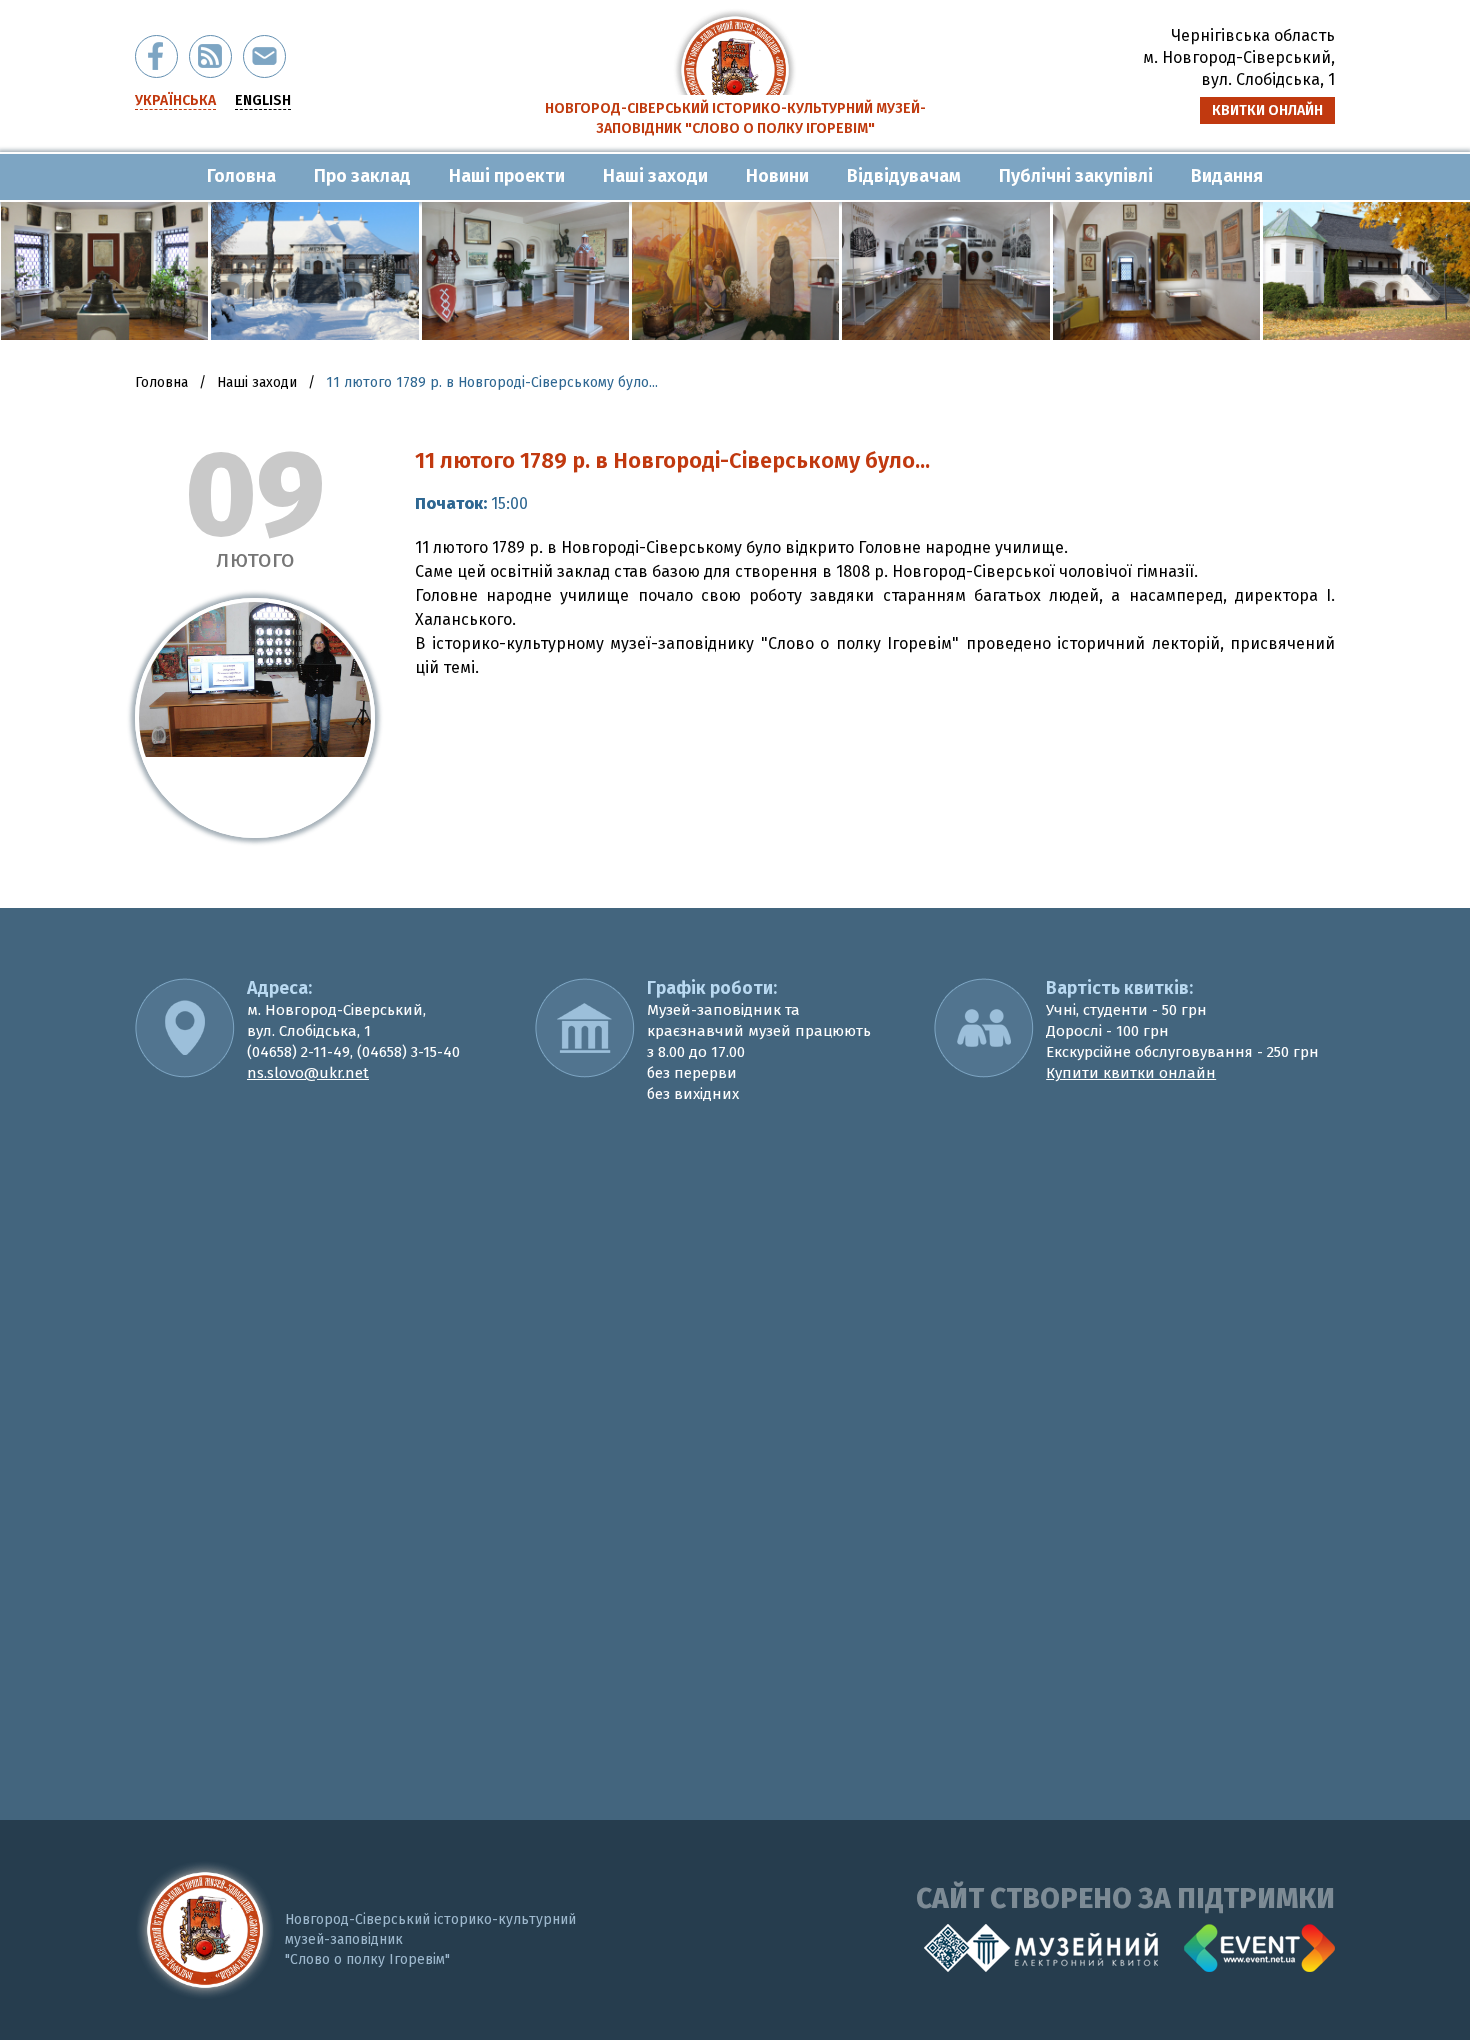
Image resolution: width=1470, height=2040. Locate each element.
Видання (1227, 176)
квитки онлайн (1267, 110)
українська (175, 100)
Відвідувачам (904, 176)
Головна (241, 176)
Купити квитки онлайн (1131, 1073)
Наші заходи (655, 176)
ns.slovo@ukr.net (308, 1073)
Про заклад (362, 176)
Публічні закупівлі (1076, 176)
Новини (777, 176)
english (263, 100)
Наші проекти (507, 176)
